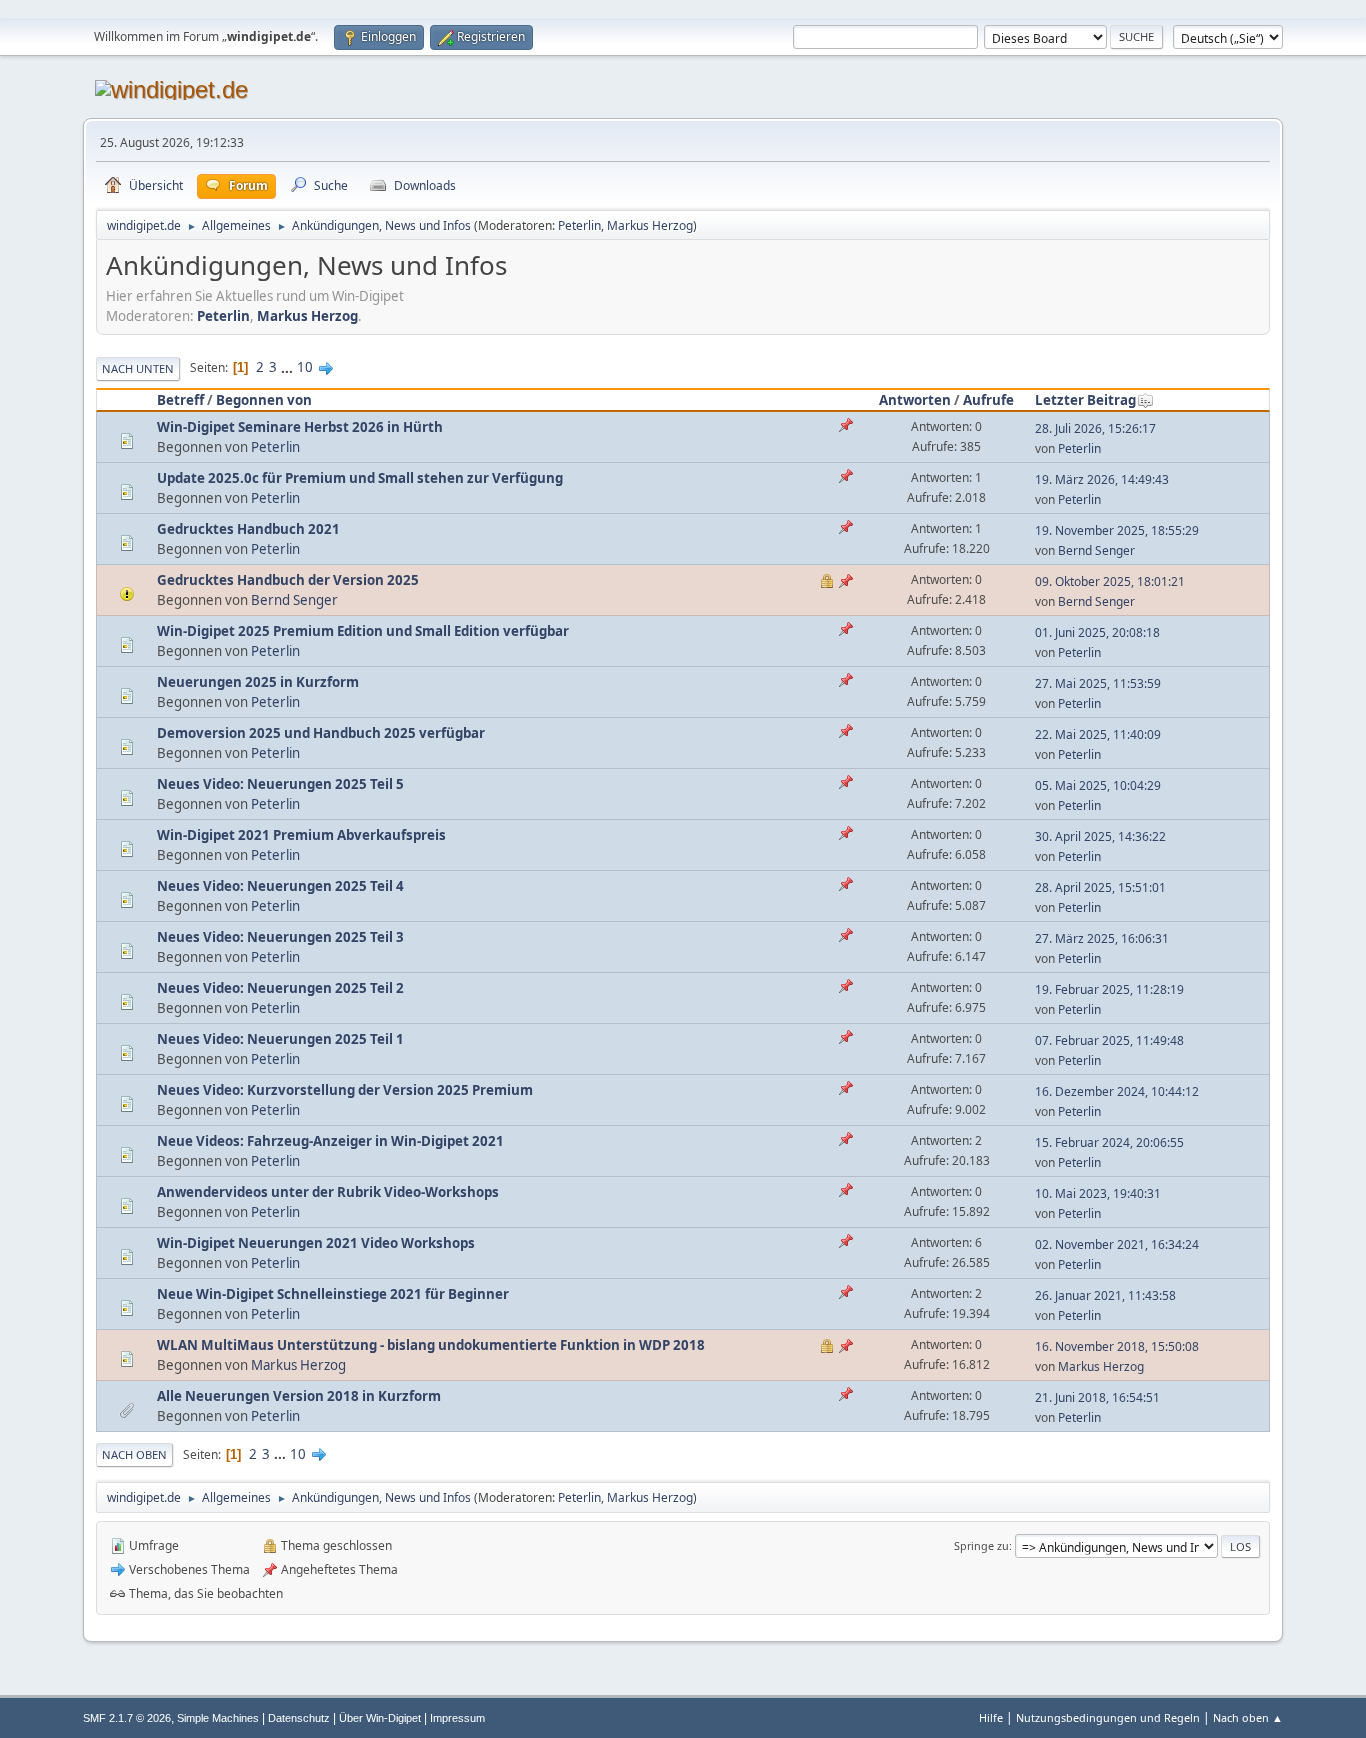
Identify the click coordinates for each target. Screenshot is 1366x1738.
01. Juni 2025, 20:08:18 (1097, 632)
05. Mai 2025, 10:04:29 (1098, 785)
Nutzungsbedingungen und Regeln (1108, 1717)
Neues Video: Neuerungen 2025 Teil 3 (280, 937)
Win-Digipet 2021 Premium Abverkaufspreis (301, 835)
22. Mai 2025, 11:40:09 (1098, 734)
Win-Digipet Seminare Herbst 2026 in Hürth (300, 427)
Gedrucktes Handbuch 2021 (248, 529)
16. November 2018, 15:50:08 (1117, 1346)
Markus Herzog (650, 225)
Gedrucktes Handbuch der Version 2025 (288, 580)
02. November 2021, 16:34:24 (1117, 1244)
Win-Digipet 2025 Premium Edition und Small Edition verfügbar (363, 631)
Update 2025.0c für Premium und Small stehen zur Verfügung (360, 478)
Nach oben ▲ (1248, 1717)
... (288, 367)
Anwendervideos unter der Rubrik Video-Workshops (328, 1192)
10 (305, 367)
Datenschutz (299, 1718)
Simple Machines (218, 1718)
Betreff (180, 400)
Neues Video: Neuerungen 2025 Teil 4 (280, 886)
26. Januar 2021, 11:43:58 (1105, 1295)
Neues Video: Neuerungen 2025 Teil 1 (280, 1039)
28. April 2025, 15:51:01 (1100, 887)
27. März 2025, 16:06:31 (1102, 938)
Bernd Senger (1096, 550)
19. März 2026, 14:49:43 (1102, 479)
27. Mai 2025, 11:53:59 (1098, 683)
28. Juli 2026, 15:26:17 (1095, 428)
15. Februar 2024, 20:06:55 (1109, 1142)
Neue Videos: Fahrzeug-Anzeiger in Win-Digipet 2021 (330, 1141)
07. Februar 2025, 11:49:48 (1109, 1040)
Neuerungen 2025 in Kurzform (258, 682)
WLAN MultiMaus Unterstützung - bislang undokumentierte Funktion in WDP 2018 (431, 1345)
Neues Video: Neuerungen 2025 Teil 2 (280, 988)
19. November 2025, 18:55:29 (1117, 530)
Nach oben (134, 1454)
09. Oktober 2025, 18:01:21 (1110, 581)
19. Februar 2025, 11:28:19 (1109, 989)
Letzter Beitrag (1085, 400)
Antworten (915, 400)
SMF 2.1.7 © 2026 (127, 1718)
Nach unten (138, 368)
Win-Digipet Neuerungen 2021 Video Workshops (316, 1243)
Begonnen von (264, 400)
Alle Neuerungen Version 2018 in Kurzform (299, 1396)
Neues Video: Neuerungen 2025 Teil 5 (280, 784)
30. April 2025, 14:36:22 (1100, 836)
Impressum (457, 1718)
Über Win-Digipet (380, 1718)
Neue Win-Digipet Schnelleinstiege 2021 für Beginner (333, 1294)
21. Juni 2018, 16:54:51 (1097, 1397)
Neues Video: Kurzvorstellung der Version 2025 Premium (345, 1090)
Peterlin (579, 225)
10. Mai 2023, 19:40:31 (1098, 1193)
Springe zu (981, 1545)
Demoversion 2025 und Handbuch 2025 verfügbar (321, 733)
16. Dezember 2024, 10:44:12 (1117, 1091)
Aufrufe (988, 400)
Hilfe (991, 1717)
